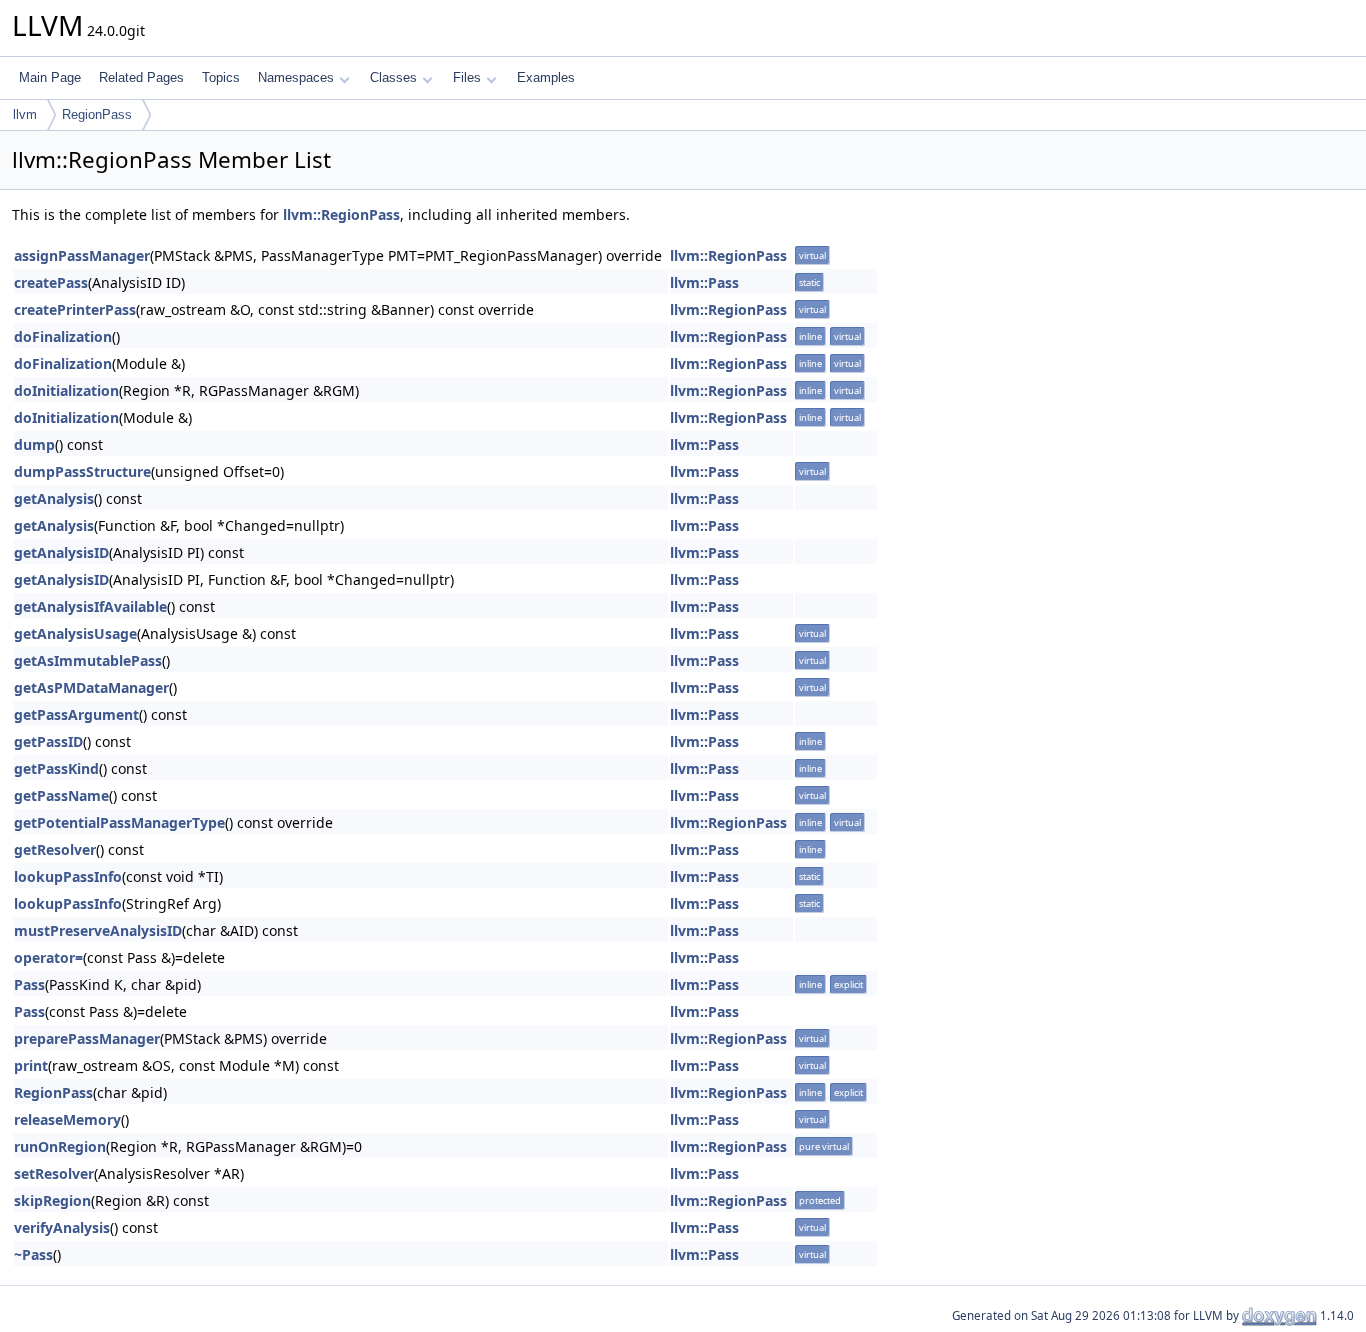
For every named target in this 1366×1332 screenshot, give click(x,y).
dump (34, 444)
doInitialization (66, 390)
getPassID (48, 741)
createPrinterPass (75, 309)
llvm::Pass (704, 282)
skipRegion (52, 1200)
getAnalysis (54, 498)
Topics (221, 77)
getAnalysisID (61, 552)
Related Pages (141, 77)
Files (467, 77)
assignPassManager (82, 255)
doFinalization (63, 336)
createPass (51, 282)
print (31, 1065)
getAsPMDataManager (91, 687)
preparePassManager (87, 1038)
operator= (48, 957)
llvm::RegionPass (341, 214)
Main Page (50, 77)
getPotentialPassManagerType (119, 822)
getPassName (61, 795)
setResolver (54, 1173)
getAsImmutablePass (88, 660)
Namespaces (296, 77)
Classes (393, 77)
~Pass (33, 1254)
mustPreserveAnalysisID (98, 930)
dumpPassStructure (82, 471)
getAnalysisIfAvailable (90, 606)
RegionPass (97, 114)
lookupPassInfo (68, 876)
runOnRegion (60, 1146)
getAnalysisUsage (75, 633)
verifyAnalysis (62, 1227)
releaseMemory (67, 1119)
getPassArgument (76, 714)
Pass (29, 984)
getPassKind (56, 768)
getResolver (55, 849)
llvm (25, 114)
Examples (546, 77)
